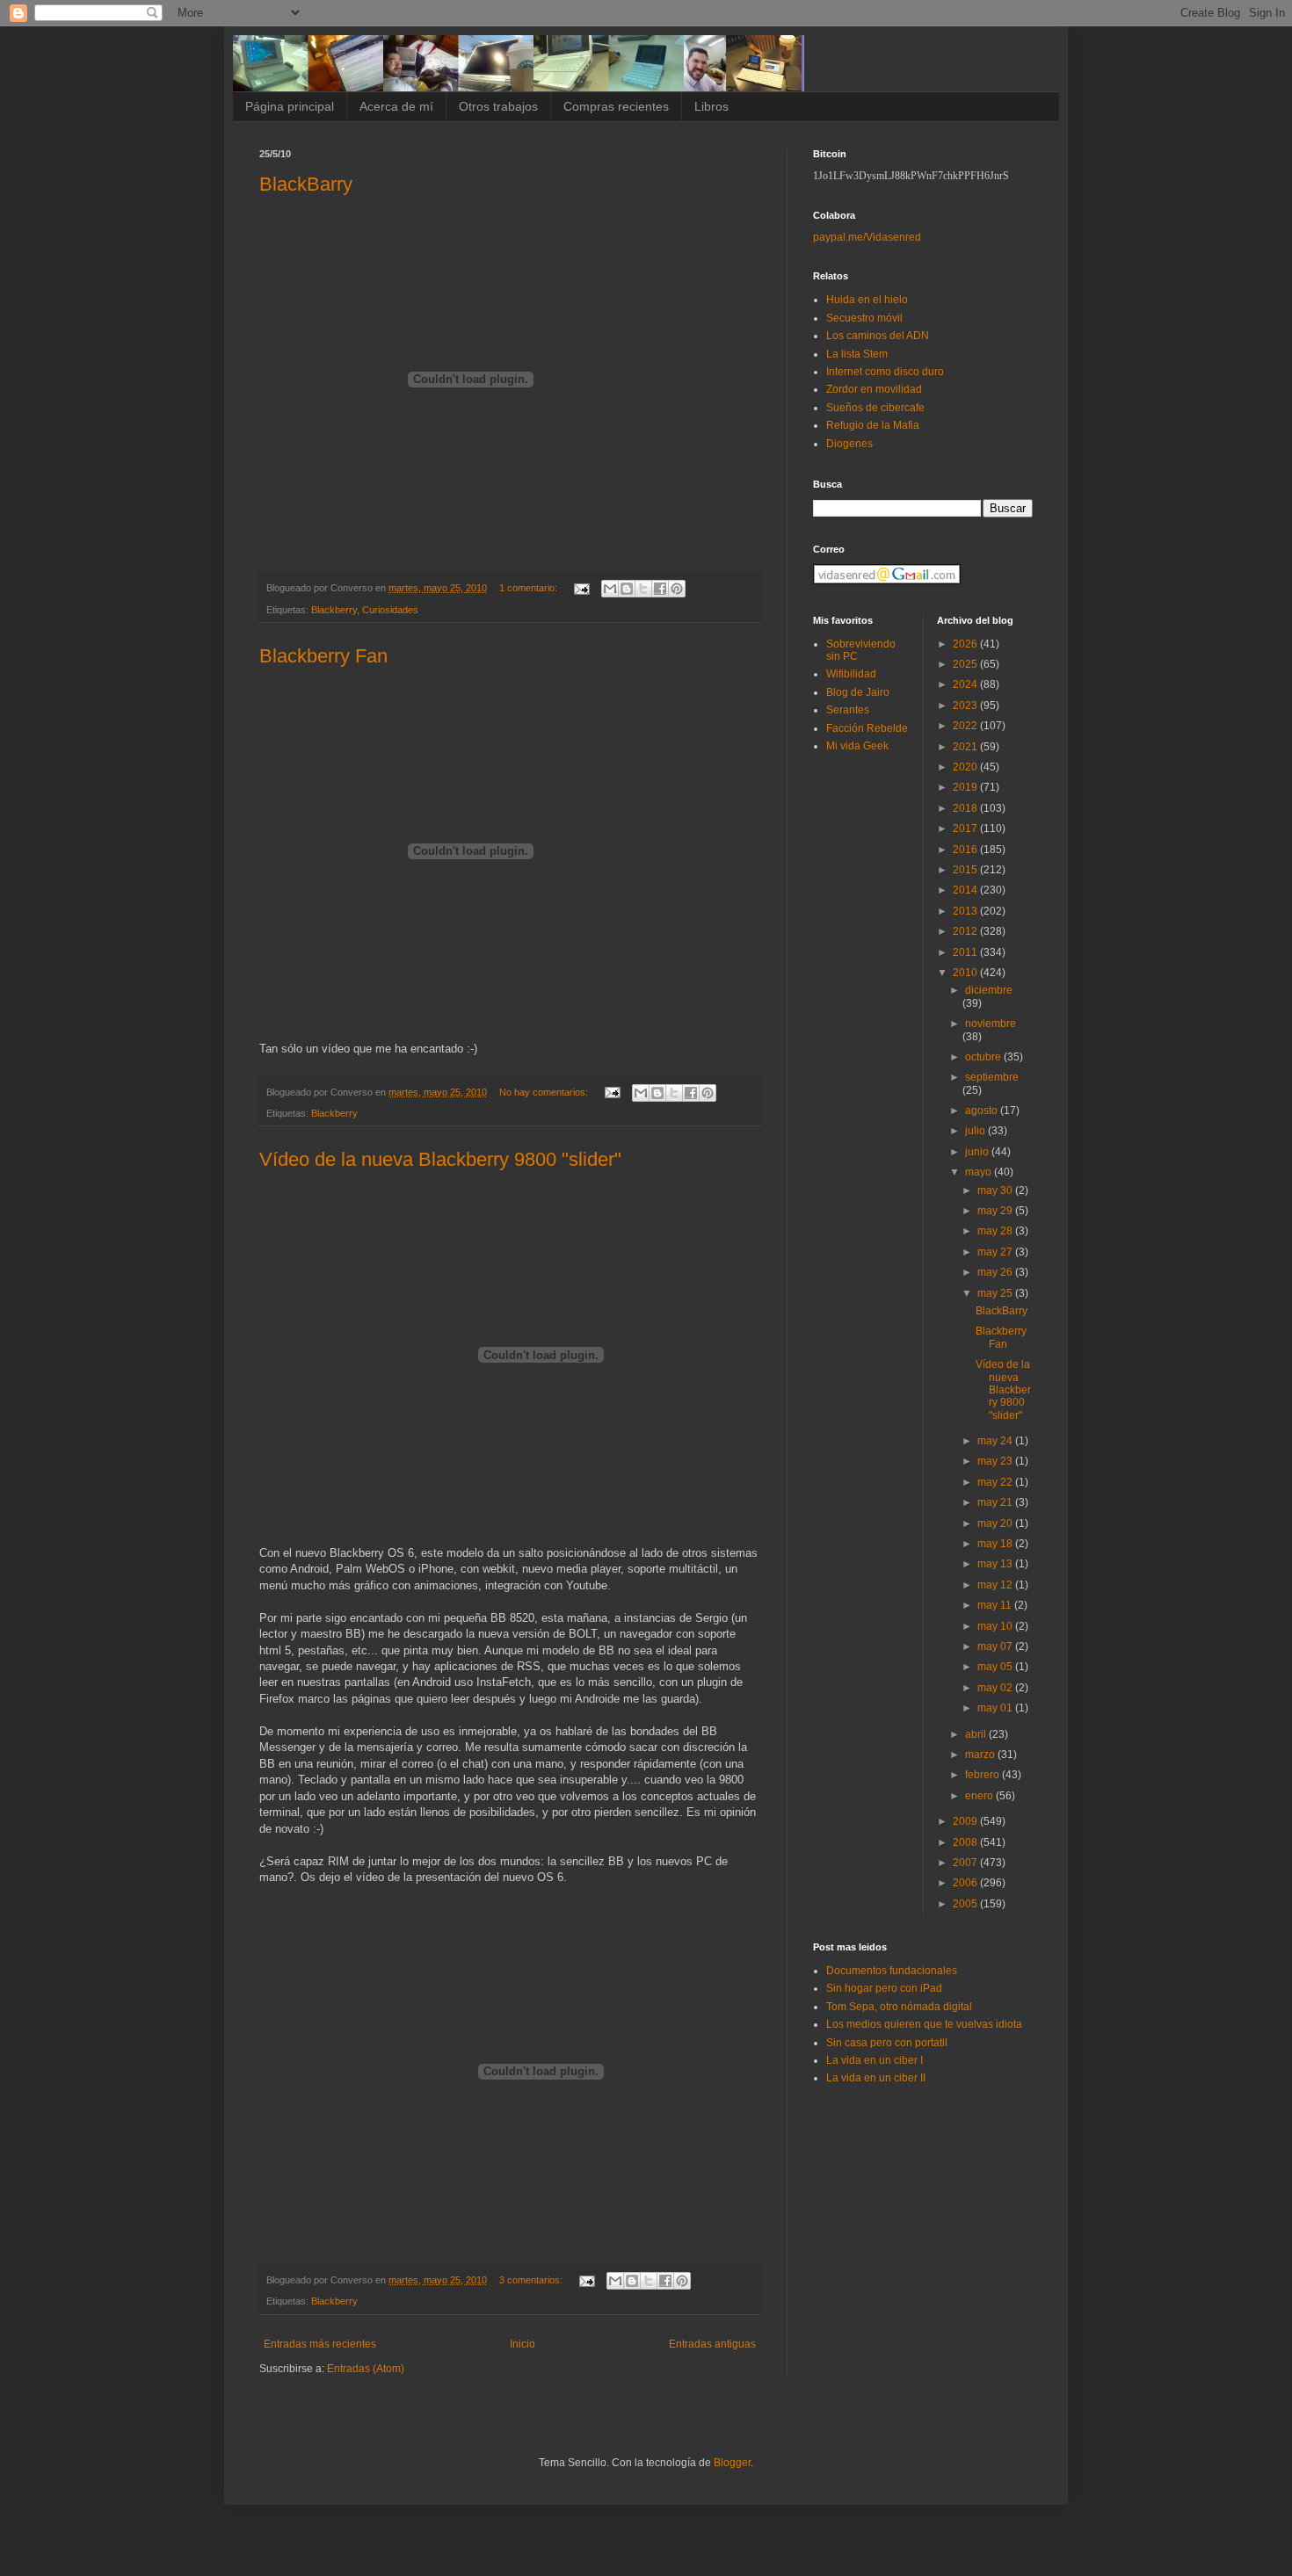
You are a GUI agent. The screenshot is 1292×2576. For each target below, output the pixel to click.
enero (980, 1796)
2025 (966, 664)
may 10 (996, 1626)
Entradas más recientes (320, 2344)
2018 (966, 808)
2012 (966, 931)
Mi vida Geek (857, 746)
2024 (966, 684)
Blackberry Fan (323, 656)
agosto (983, 1111)
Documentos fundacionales (892, 1971)
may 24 (996, 1441)
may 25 (996, 1293)
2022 (966, 726)
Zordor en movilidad (874, 389)
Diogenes (849, 444)
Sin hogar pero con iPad (884, 1988)
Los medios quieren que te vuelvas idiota (924, 2024)
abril (977, 1734)
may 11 (996, 1605)
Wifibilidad (851, 674)
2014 (966, 890)
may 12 (996, 1585)
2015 (966, 870)
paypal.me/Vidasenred (867, 237)
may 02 (996, 1688)
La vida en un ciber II (876, 2078)
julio (976, 1131)
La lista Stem (857, 354)
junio (978, 1152)
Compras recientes (616, 106)
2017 (966, 829)
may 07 (996, 1646)
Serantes (848, 710)
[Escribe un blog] (627, 589)
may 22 (996, 1482)
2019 (966, 787)
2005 (966, 1904)
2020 (966, 767)
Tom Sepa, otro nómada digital (899, 2007)
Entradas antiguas (712, 2344)
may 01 (996, 1708)
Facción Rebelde (867, 728)
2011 (966, 952)
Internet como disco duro (885, 372)
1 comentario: (530, 588)
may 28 (996, 1231)
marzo (981, 1755)
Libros (711, 106)
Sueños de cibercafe (875, 408)
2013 (966, 911)
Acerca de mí (396, 106)
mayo (980, 1172)
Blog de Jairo (858, 692)
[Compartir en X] (643, 589)
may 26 (996, 1272)
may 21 (996, 1502)
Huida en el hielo (867, 300)
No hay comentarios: (545, 1092)
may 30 (996, 1190)
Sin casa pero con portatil (887, 2043)
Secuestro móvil (864, 318)
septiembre (992, 1077)
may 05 (996, 1667)
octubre (984, 1057)
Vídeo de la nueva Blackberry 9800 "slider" (440, 1159)
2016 (966, 850)
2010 (966, 973)
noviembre (991, 1024)
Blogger (732, 2463)
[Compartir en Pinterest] (677, 589)
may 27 (996, 1252)
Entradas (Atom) (366, 2369)
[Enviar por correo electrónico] (610, 589)
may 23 (996, 1461)
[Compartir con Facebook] (660, 589)
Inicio (523, 2344)
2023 (966, 706)
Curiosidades (390, 610)
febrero (984, 1775)
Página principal (290, 106)
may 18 (996, 1544)
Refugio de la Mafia (873, 425)
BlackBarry (306, 184)
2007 (966, 1863)
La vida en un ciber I (875, 2060)
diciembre (989, 990)
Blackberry (334, 610)
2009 (966, 1821)
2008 (966, 1842)
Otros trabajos (498, 106)
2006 (966, 1883)
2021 (966, 747)
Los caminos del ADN (878, 336)
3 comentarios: (532, 2280)
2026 (966, 644)
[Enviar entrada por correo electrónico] (581, 588)
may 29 (996, 1211)
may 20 (996, 1523)
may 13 (996, 1564)
